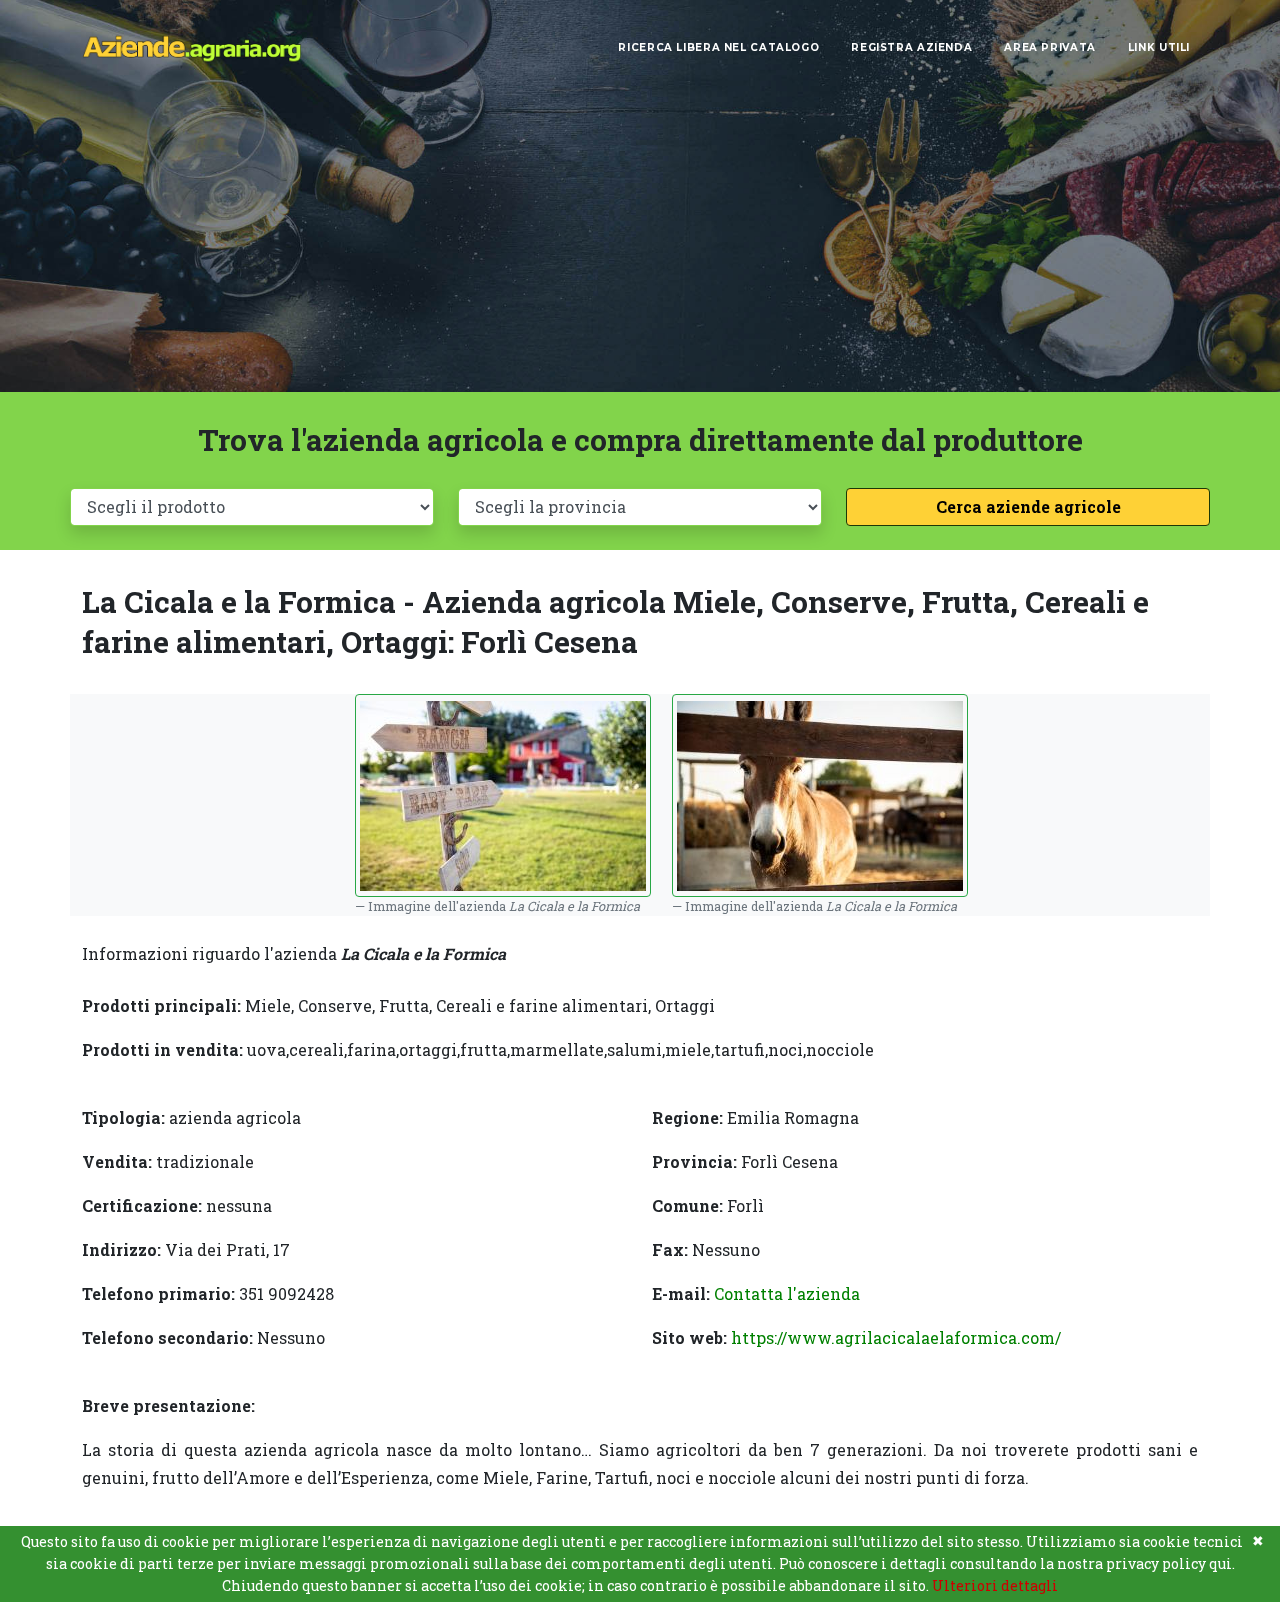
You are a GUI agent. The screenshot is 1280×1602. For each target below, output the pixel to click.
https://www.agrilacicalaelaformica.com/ (896, 1337)
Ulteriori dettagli (995, 1585)
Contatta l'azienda (787, 1293)
